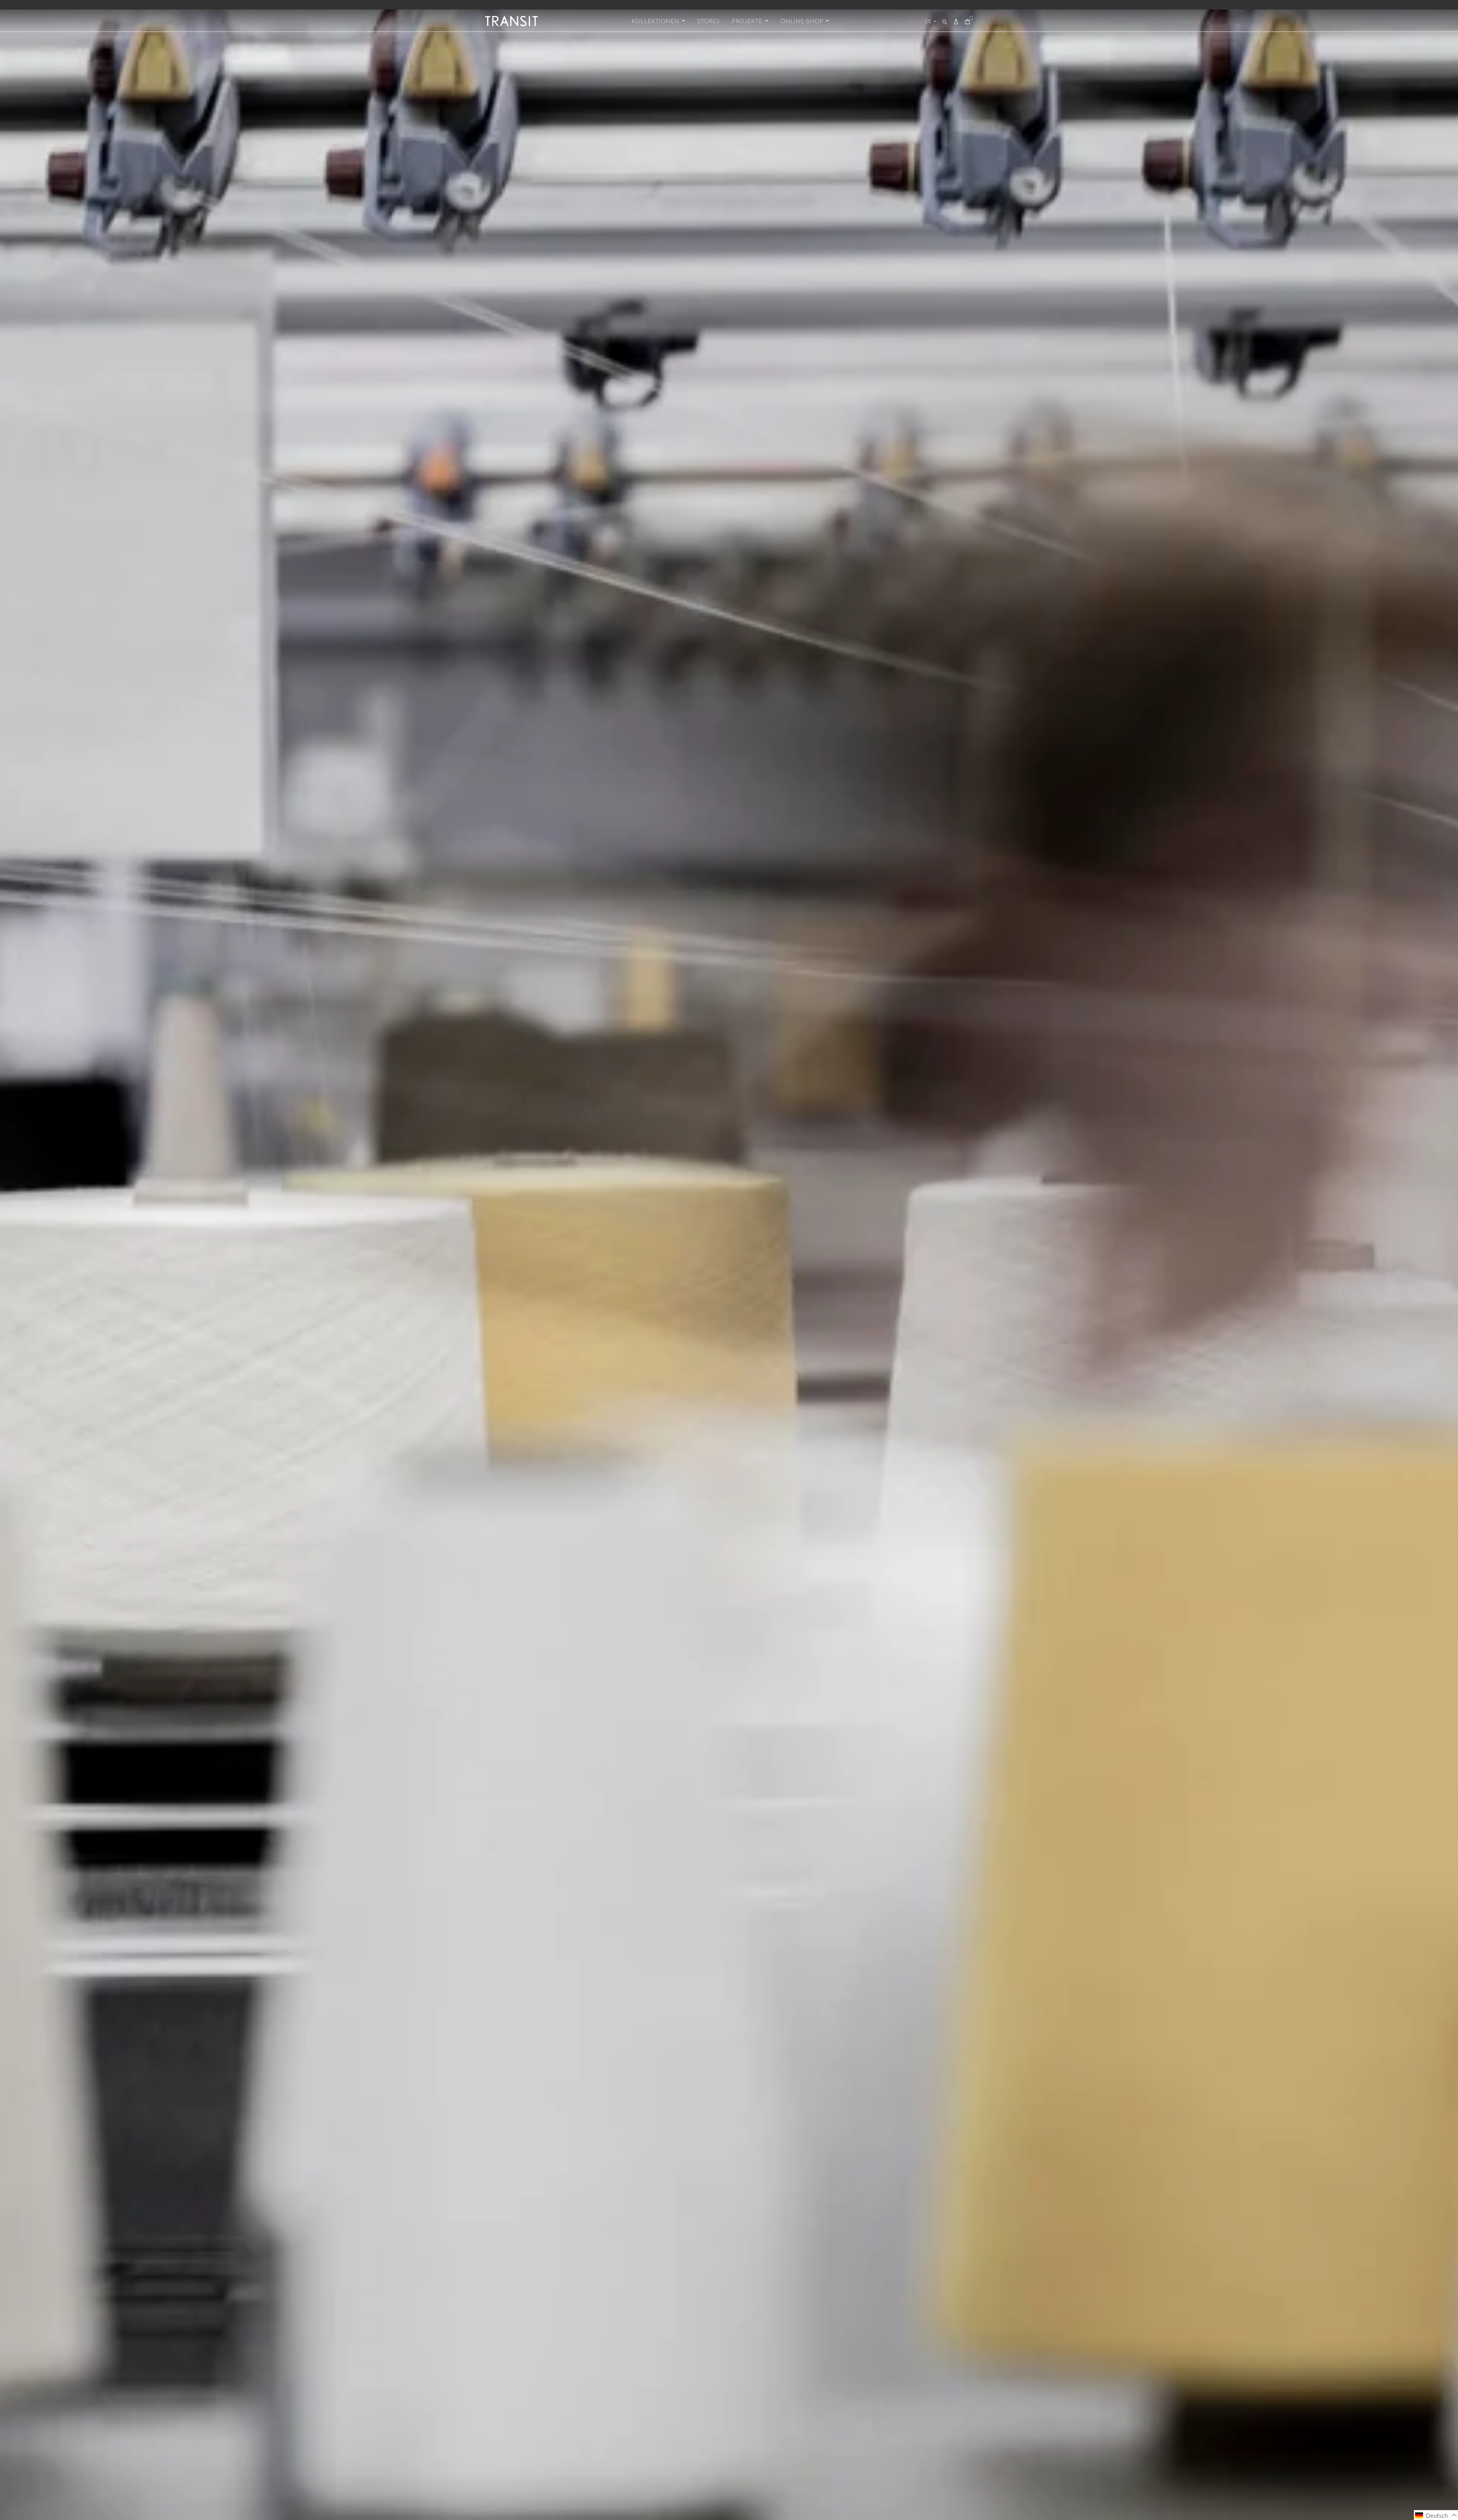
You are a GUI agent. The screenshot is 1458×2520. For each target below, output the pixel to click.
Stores (708, 21)
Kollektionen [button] (656, 21)
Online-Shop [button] (802, 21)
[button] (1436, 2515)
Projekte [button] (748, 21)
